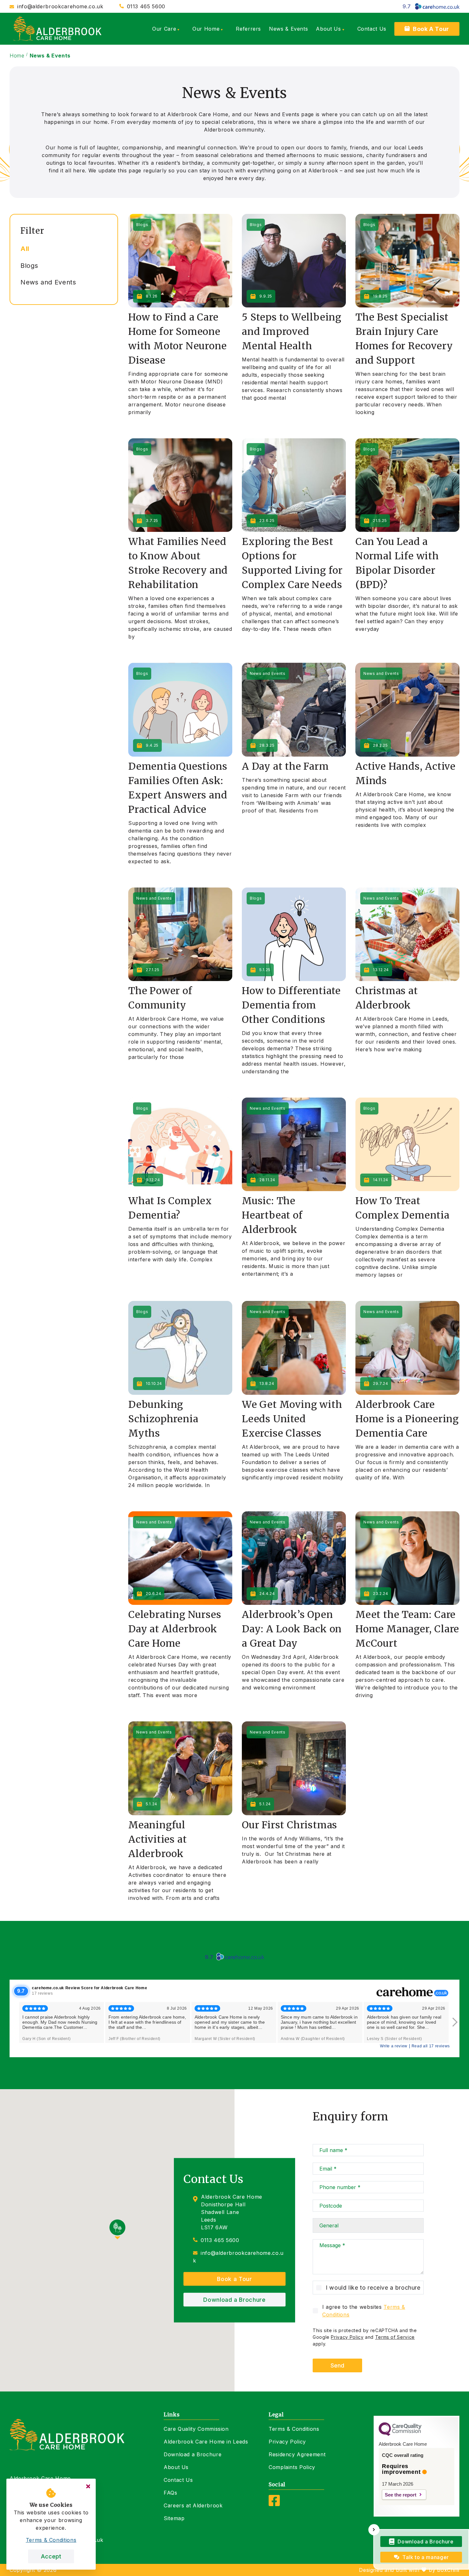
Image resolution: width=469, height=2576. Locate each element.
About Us (176, 2467)
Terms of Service (395, 2337)
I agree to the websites (364, 2311)
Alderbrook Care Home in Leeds (206, 2442)
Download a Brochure (234, 2300)
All (25, 249)
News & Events (50, 56)
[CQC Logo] (400, 2434)
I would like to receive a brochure (373, 2288)
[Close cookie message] (88, 2486)
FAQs (171, 2493)
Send (337, 2365)
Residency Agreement (297, 2454)
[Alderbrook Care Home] (57, 29)
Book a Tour (234, 2279)
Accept (51, 2556)
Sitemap (174, 2518)
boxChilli (448, 2570)
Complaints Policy (292, 2467)
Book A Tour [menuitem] (431, 29)
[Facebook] (274, 2504)
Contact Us (178, 2480)
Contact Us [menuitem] (372, 29)
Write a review (394, 2046)
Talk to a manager (426, 2557)
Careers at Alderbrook (193, 2505)
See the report (401, 2495)
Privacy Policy (347, 2337)
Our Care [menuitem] (164, 29)
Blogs (29, 266)
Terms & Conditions (294, 2429)
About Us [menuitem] (328, 29)
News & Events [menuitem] (288, 29)
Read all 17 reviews (431, 2046)
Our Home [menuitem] (206, 29)
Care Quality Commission (196, 2429)
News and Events (48, 282)
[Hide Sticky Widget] (374, 2530)
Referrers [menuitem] (248, 29)
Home (17, 56)
